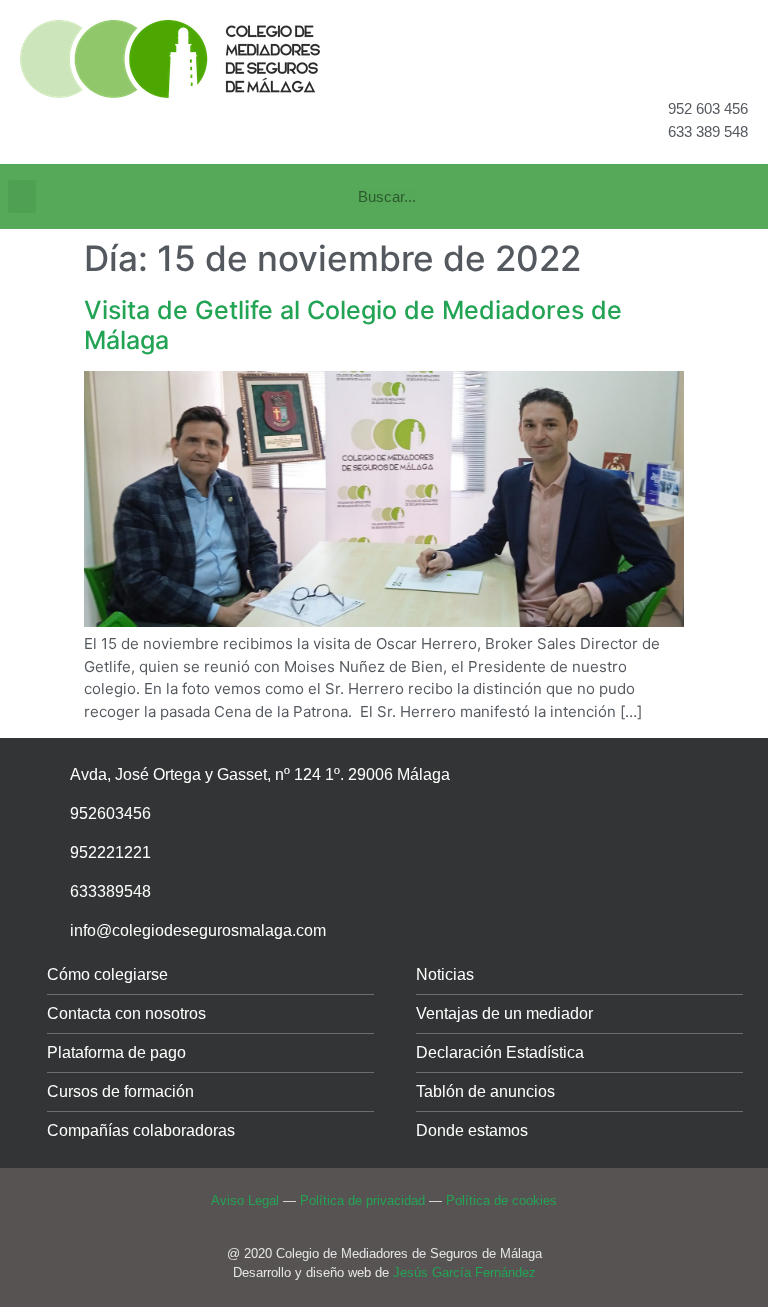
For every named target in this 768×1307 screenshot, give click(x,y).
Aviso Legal (245, 1200)
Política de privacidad (362, 1200)
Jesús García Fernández (464, 1272)
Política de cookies (501, 1200)
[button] (22, 196)
